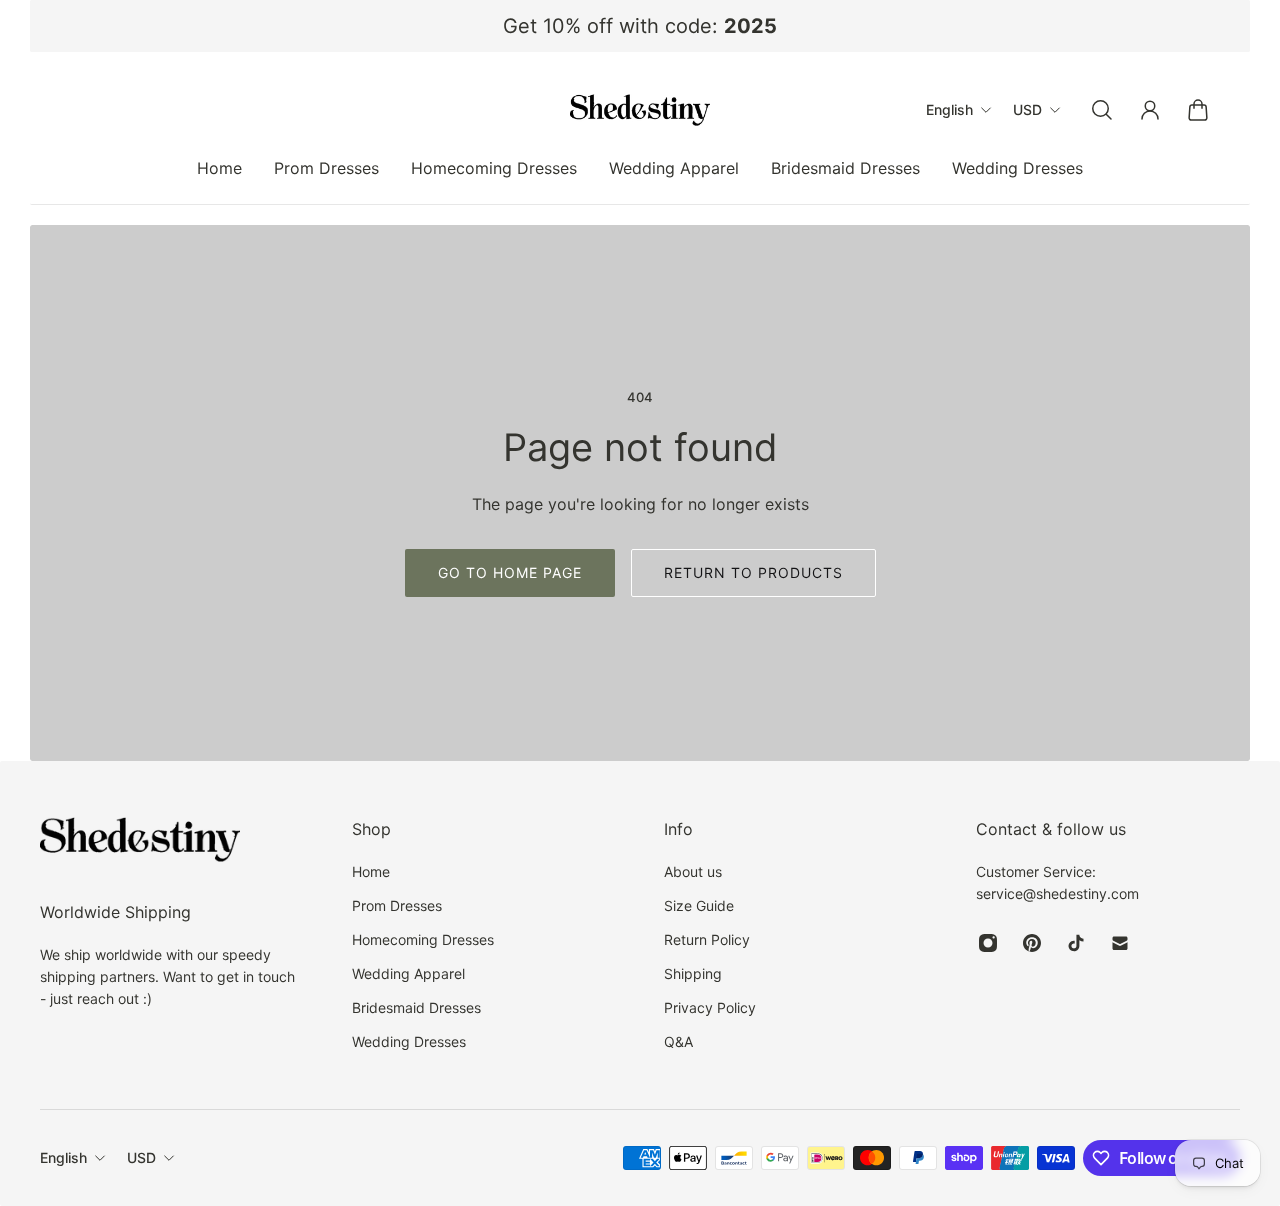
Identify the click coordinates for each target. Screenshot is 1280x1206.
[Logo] (640, 110)
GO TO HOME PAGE (510, 572)
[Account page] (1150, 110)
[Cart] (1198, 110)
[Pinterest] (1032, 943)
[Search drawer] (1102, 110)
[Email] (1120, 943)
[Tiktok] (1076, 943)
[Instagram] (988, 943)
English (63, 1157)
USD (141, 1157)
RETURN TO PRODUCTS (753, 572)
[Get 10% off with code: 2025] (640, 26)
